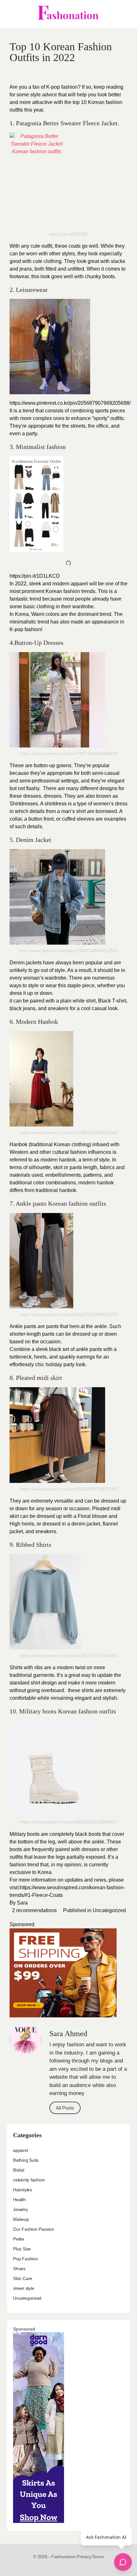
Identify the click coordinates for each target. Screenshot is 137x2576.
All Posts (65, 2108)
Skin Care (23, 2278)
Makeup (21, 2219)
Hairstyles (23, 2190)
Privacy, (84, 2557)
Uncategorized (109, 1910)
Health (19, 2200)
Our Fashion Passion (34, 2229)
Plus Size (22, 2249)
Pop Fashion (25, 2259)
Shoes (19, 2269)
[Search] (125, 14)
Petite (19, 2239)
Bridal (19, 2170)
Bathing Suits (26, 2160)
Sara (22, 1903)
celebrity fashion (29, 2180)
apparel (21, 2150)
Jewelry (21, 2209)
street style (24, 2288)
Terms (98, 2557)
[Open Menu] (10, 14)
